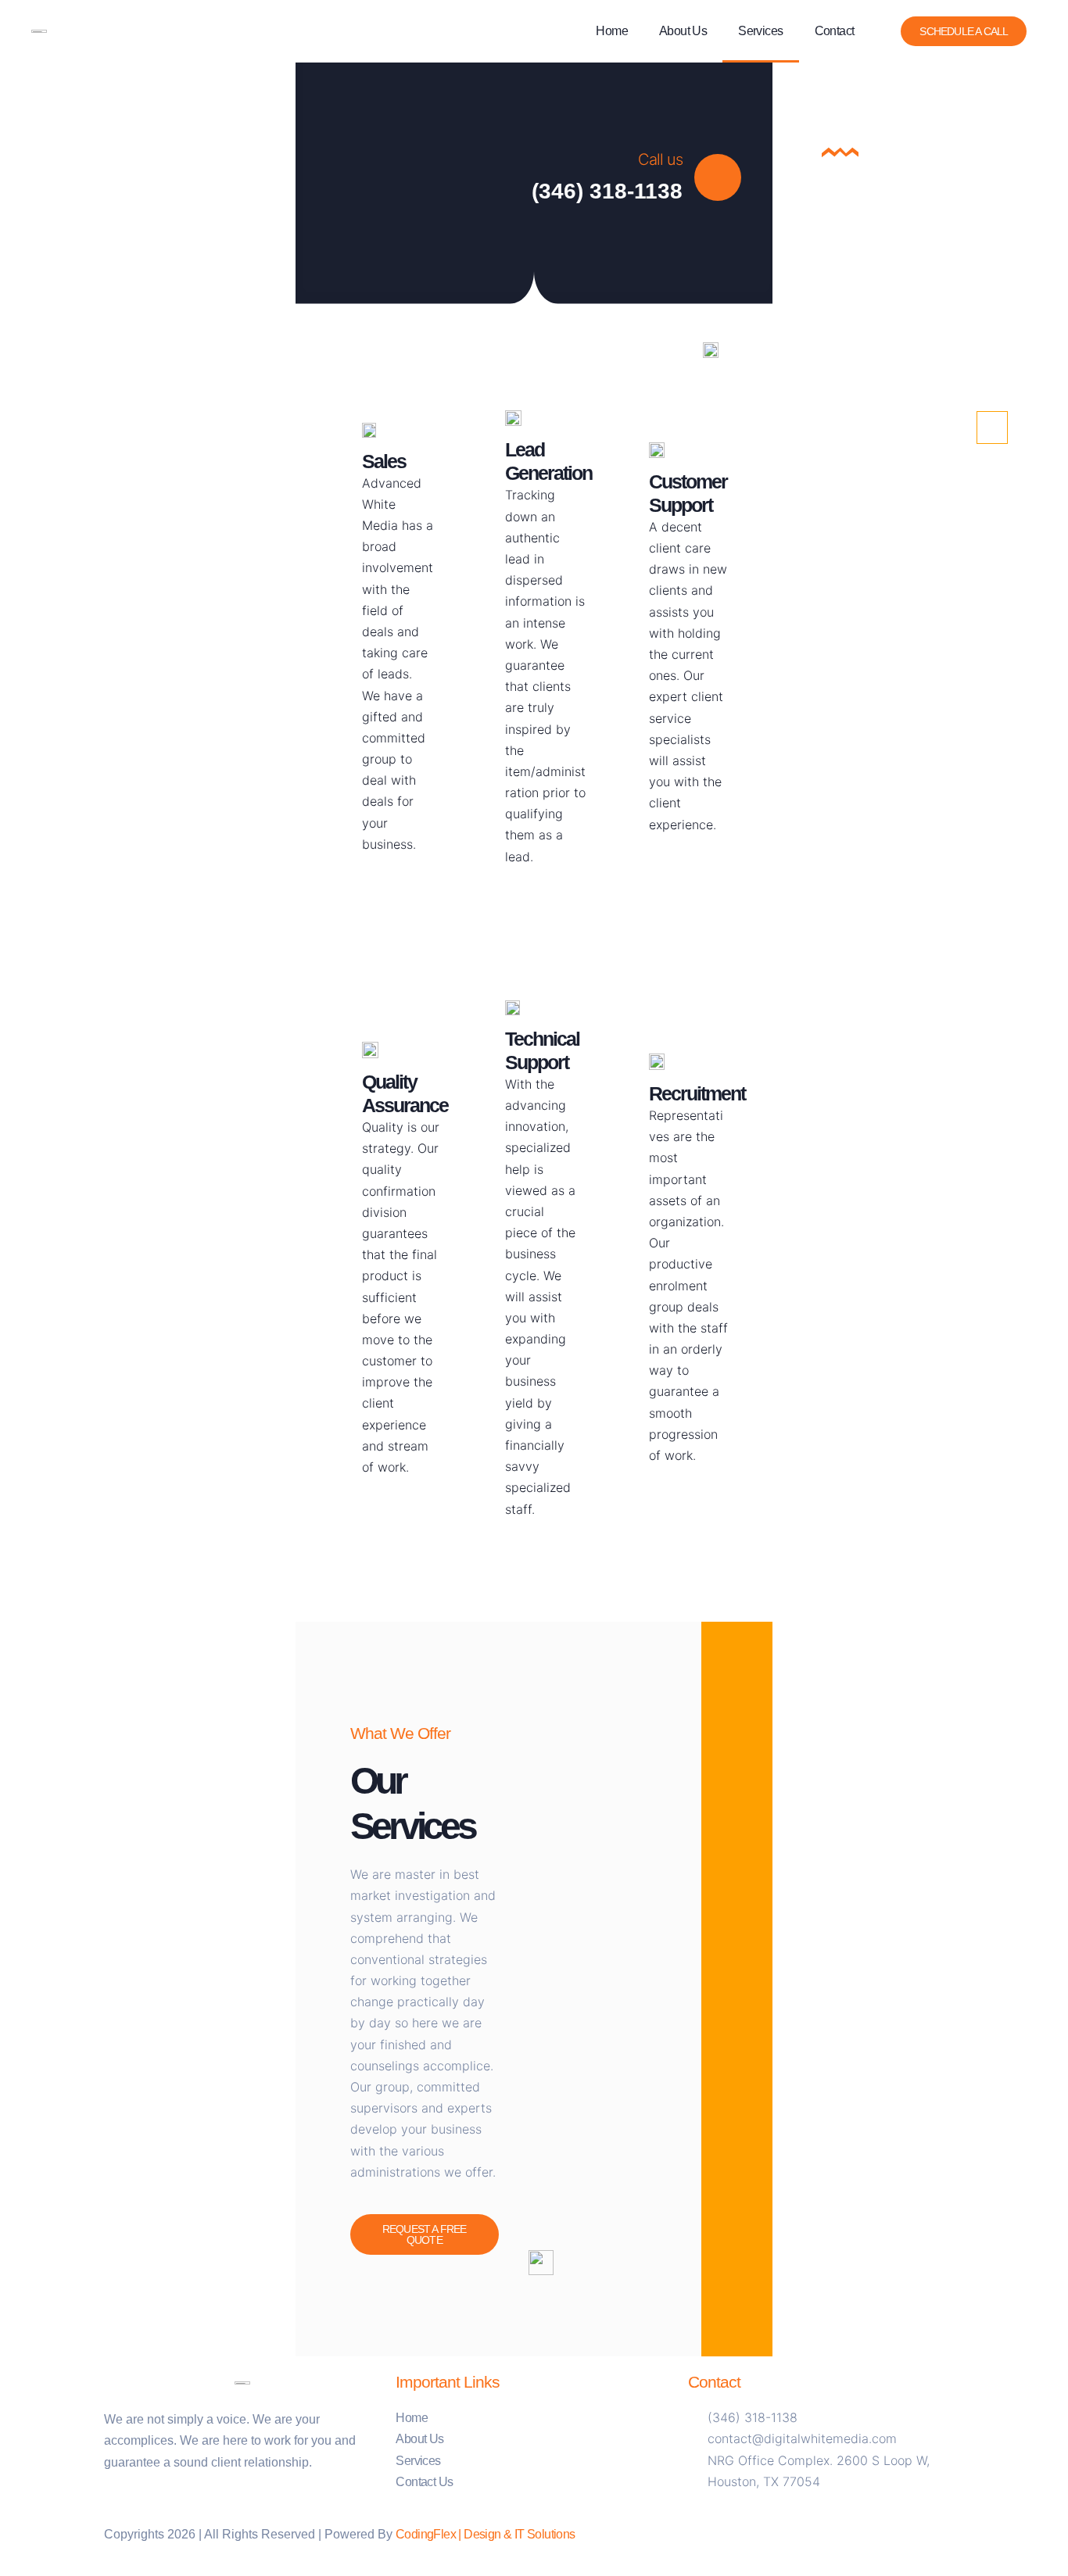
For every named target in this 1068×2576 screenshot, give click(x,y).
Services (760, 31)
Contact (835, 31)
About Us (683, 31)
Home (612, 31)
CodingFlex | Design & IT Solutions (486, 2534)
